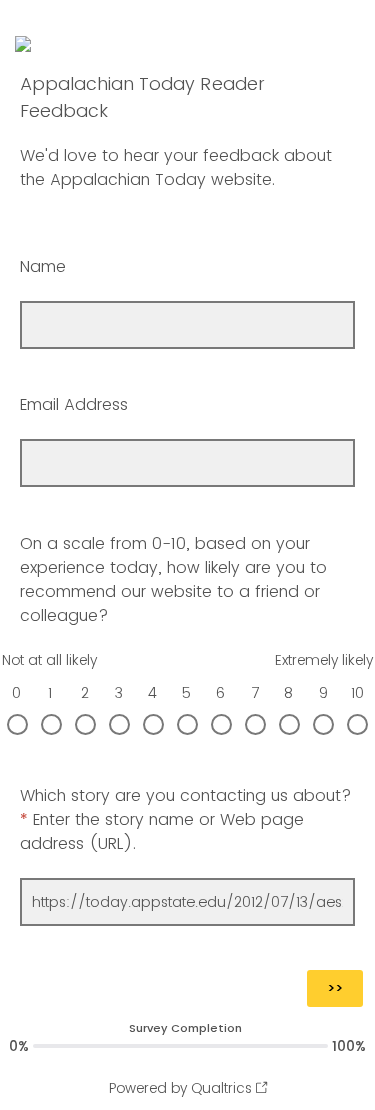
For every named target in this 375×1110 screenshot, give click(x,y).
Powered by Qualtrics (180, 1088)
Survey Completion (185, 1028)
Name (45, 266)
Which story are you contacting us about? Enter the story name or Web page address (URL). (185, 819)
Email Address (74, 404)
